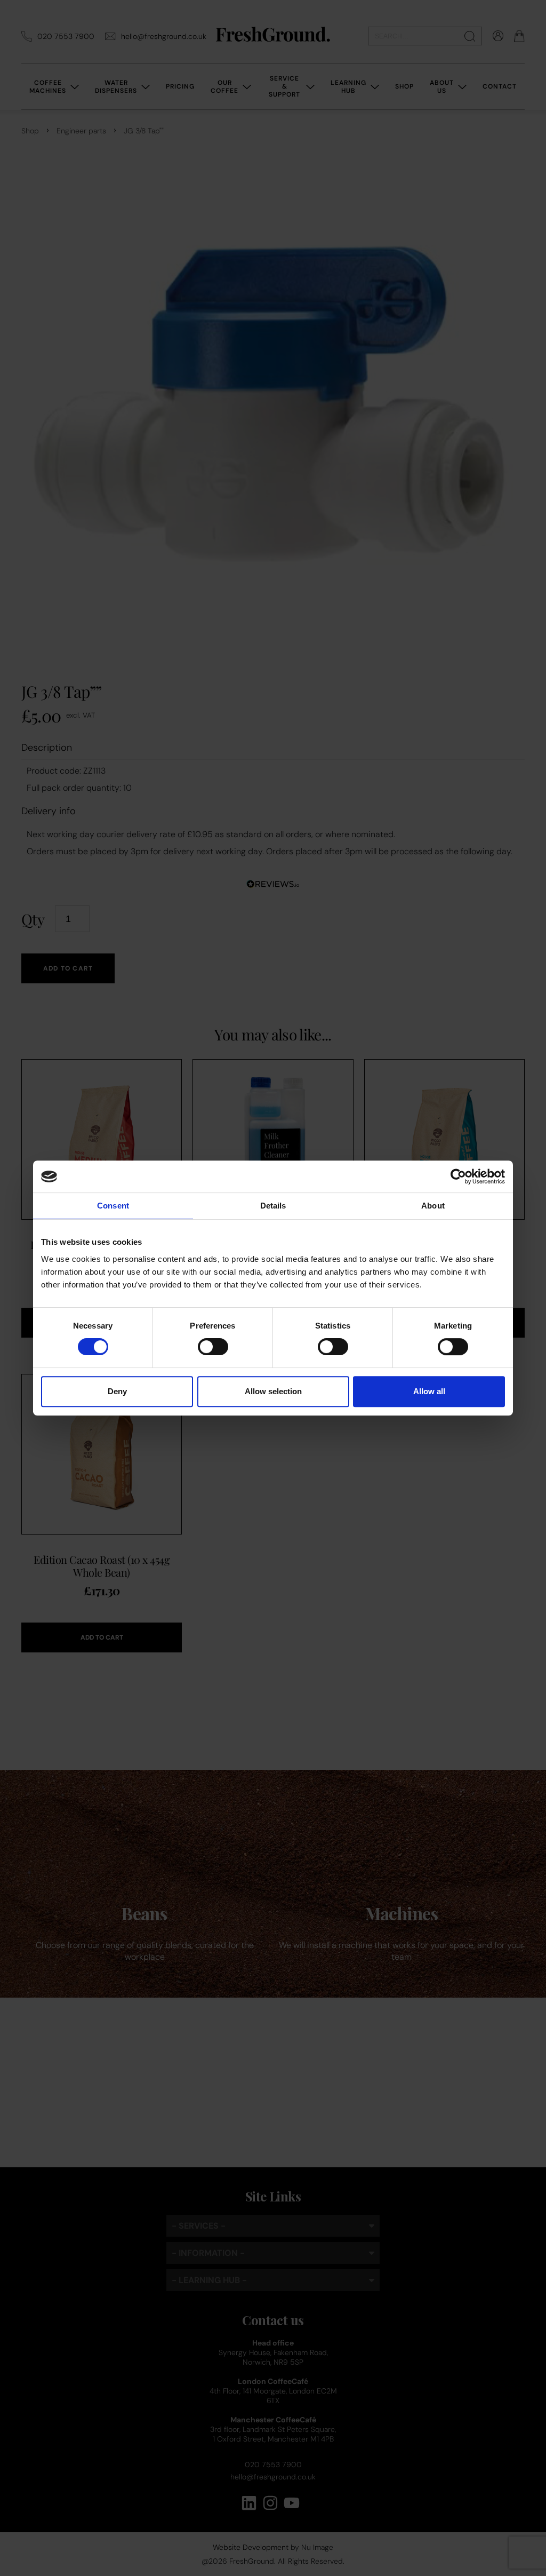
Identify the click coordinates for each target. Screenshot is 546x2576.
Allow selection (273, 1391)
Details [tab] (273, 1206)
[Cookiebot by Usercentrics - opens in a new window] (458, 1176)
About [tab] (433, 1206)
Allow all (429, 1391)
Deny (117, 1391)
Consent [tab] (113, 1206)
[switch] (213, 1347)
